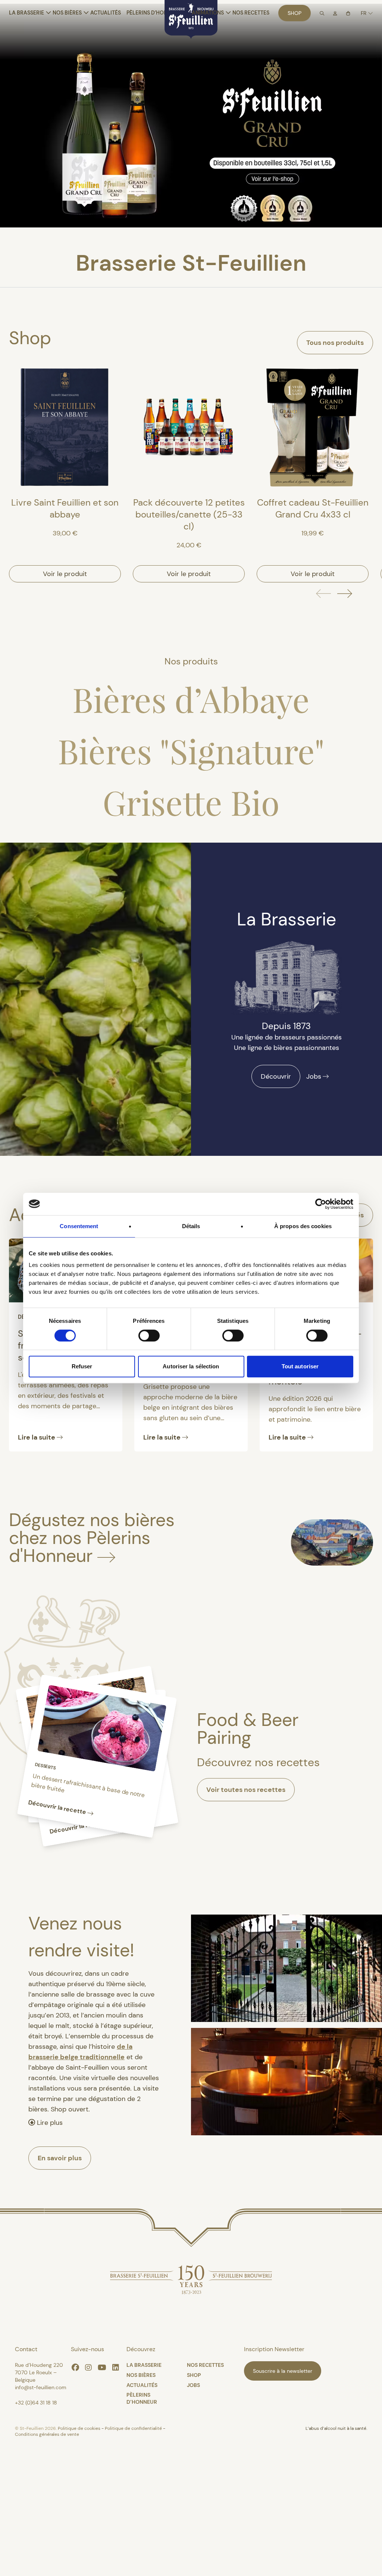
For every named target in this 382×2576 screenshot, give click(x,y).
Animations (208, 13)
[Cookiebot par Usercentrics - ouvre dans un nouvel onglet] (321, 1204)
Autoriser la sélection (191, 1366)
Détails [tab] (191, 1226)
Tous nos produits (335, 343)
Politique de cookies (80, 2428)
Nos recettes (251, 13)
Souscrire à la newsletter (283, 2371)
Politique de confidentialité (134, 2428)
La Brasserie (26, 13)
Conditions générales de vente (47, 2434)
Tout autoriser (300, 1366)
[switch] (149, 1336)
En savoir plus (60, 2158)
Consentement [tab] (79, 1226)
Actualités (106, 13)
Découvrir (276, 1076)
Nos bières (67, 13)
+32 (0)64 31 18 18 (36, 2403)
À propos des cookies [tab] (303, 1226)
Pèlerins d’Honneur (154, 13)
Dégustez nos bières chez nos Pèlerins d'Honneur (92, 1538)
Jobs (314, 1076)
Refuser (82, 1366)
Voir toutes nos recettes (246, 1790)
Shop (295, 13)
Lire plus (49, 2123)
